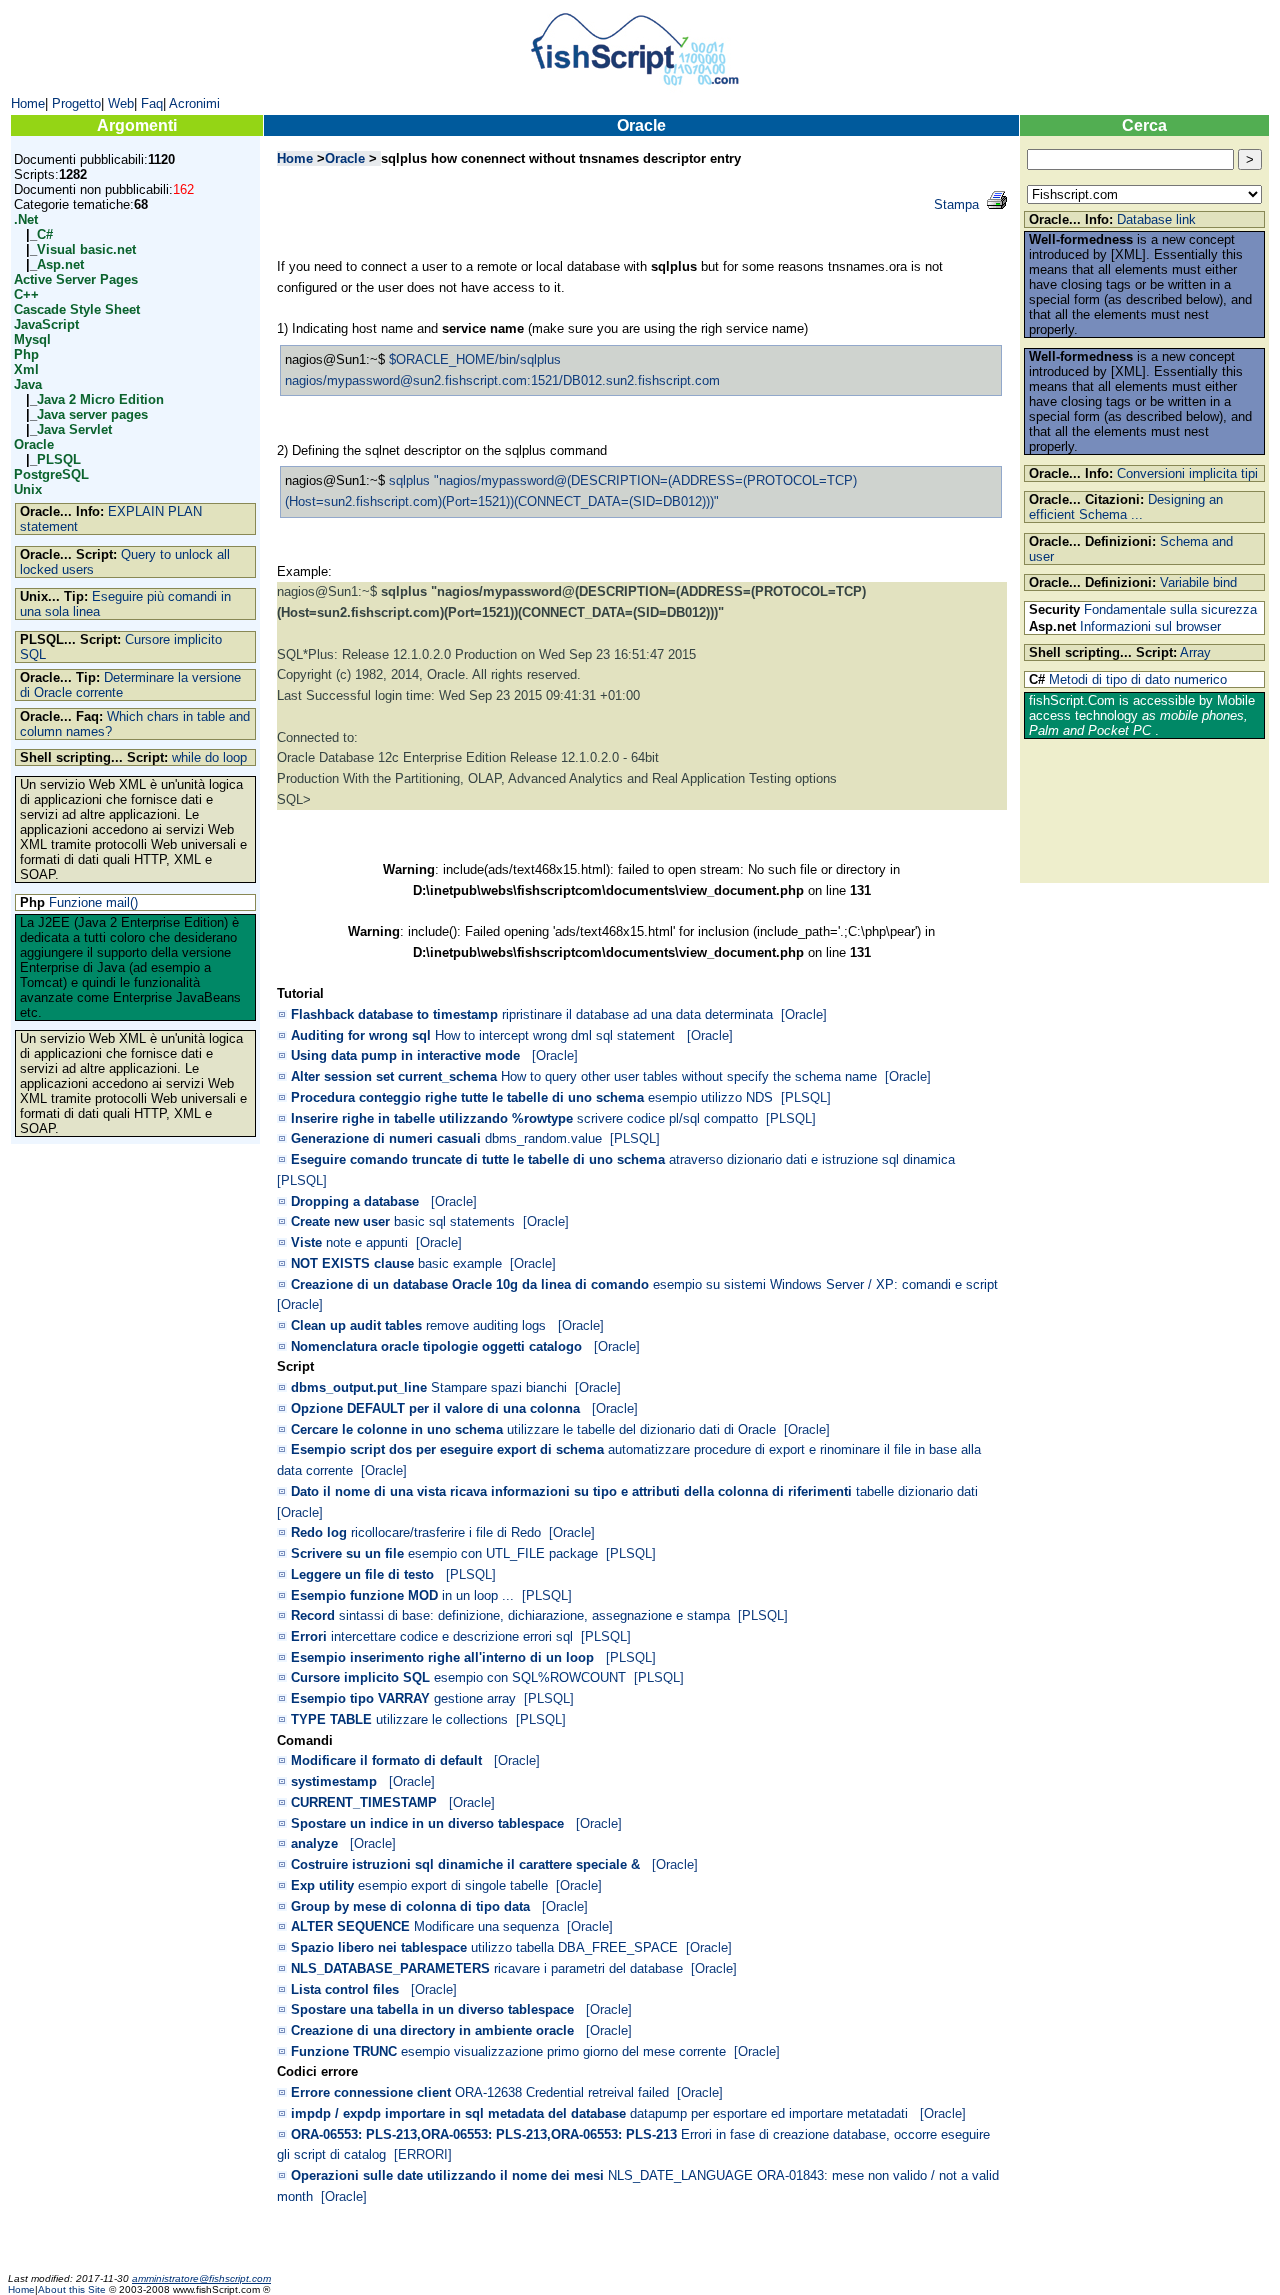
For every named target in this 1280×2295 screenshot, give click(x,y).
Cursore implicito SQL (360, 1677)
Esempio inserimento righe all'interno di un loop (442, 1657)
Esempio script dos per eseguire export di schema (447, 1449)
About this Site (73, 2289)
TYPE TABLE (331, 1719)
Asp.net (60, 264)
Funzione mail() (93, 902)
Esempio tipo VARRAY (360, 1698)
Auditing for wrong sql (361, 1035)
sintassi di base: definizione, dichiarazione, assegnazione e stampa (534, 1615)
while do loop (209, 757)
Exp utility (322, 1885)
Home (28, 103)
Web (121, 103)
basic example (460, 1263)
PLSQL (59, 459)
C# (45, 234)
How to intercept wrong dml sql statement (557, 1035)
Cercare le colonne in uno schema (397, 1429)
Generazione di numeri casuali (386, 1138)
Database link (1156, 219)
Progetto (76, 103)
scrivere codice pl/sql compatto (667, 1118)
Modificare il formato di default (386, 1760)
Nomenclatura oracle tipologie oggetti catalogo (436, 1346)
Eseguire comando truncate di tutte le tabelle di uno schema (478, 1159)
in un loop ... (478, 1595)
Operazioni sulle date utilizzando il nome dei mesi (447, 2175)
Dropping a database (355, 1201)
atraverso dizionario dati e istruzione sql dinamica (814, 1159)
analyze (314, 1843)
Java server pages (92, 414)
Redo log (319, 1532)
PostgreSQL (51, 474)
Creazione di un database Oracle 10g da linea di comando (470, 1284)
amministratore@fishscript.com (201, 2278)
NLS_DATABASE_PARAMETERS (390, 1968)
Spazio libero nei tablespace (379, 1947)
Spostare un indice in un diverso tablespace (427, 1823)
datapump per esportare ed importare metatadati (771, 2113)
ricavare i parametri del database (588, 1968)
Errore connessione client (371, 2092)
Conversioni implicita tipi (1187, 473)
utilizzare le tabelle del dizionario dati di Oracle (641, 1429)
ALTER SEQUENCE (350, 1926)
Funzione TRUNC (344, 2051)
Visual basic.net (86, 249)
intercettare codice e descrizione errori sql (452, 1636)
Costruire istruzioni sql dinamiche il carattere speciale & (465, 1864)
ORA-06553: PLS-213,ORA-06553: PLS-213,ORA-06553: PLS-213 (484, 2134)
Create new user (340, 1221)
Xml (26, 369)
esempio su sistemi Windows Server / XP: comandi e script (825, 1284)
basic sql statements (454, 1221)
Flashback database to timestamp (394, 1014)
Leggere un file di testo (362, 1574)
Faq (152, 103)
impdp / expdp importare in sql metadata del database (458, 2113)
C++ (26, 294)
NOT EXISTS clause (352, 1263)
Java (28, 384)
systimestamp (334, 1781)
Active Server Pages (76, 279)
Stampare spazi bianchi (499, 1387)
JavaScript (46, 324)
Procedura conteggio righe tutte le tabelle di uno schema (467, 1097)
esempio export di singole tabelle (453, 1885)
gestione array (475, 1698)
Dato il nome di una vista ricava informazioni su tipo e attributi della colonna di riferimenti (571, 1491)
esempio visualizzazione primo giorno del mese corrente (563, 2051)
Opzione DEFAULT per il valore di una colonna (435, 1408)
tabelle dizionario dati (917, 1491)
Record (313, 1615)
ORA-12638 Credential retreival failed (562, 2092)
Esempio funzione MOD (364, 1595)
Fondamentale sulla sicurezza (1170, 609)
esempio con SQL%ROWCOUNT (530, 1677)
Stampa (956, 204)
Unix (28, 489)
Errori (309, 1636)
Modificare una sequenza (486, 1926)
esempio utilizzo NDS (710, 1097)
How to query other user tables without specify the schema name (689, 1076)
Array (1195, 652)
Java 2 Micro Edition (100, 399)
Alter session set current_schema (394, 1076)
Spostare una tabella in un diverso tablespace (432, 2009)
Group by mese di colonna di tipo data (410, 1906)
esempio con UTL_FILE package (503, 1553)
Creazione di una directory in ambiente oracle (432, 2030)
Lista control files (345, 1989)
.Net (26, 219)
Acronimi (194, 103)
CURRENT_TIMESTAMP (364, 1802)
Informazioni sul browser (1150, 626)
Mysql (32, 339)
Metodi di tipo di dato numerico (1138, 679)
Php (26, 354)
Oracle (34, 444)
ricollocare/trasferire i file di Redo (446, 1532)
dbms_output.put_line (359, 1387)
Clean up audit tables (356, 1325)
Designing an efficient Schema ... (1126, 507)
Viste (306, 1242)
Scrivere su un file (347, 1553)
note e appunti (367, 1242)
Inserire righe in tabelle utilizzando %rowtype (432, 1118)
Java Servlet (74, 429)
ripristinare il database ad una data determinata (637, 1014)
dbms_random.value (543, 1138)
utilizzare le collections (442, 1719)
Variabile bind (1198, 582)
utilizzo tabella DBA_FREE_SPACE (574, 1947)
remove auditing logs (488, 1325)
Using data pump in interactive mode (405, 1055)
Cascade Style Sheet (77, 309)
